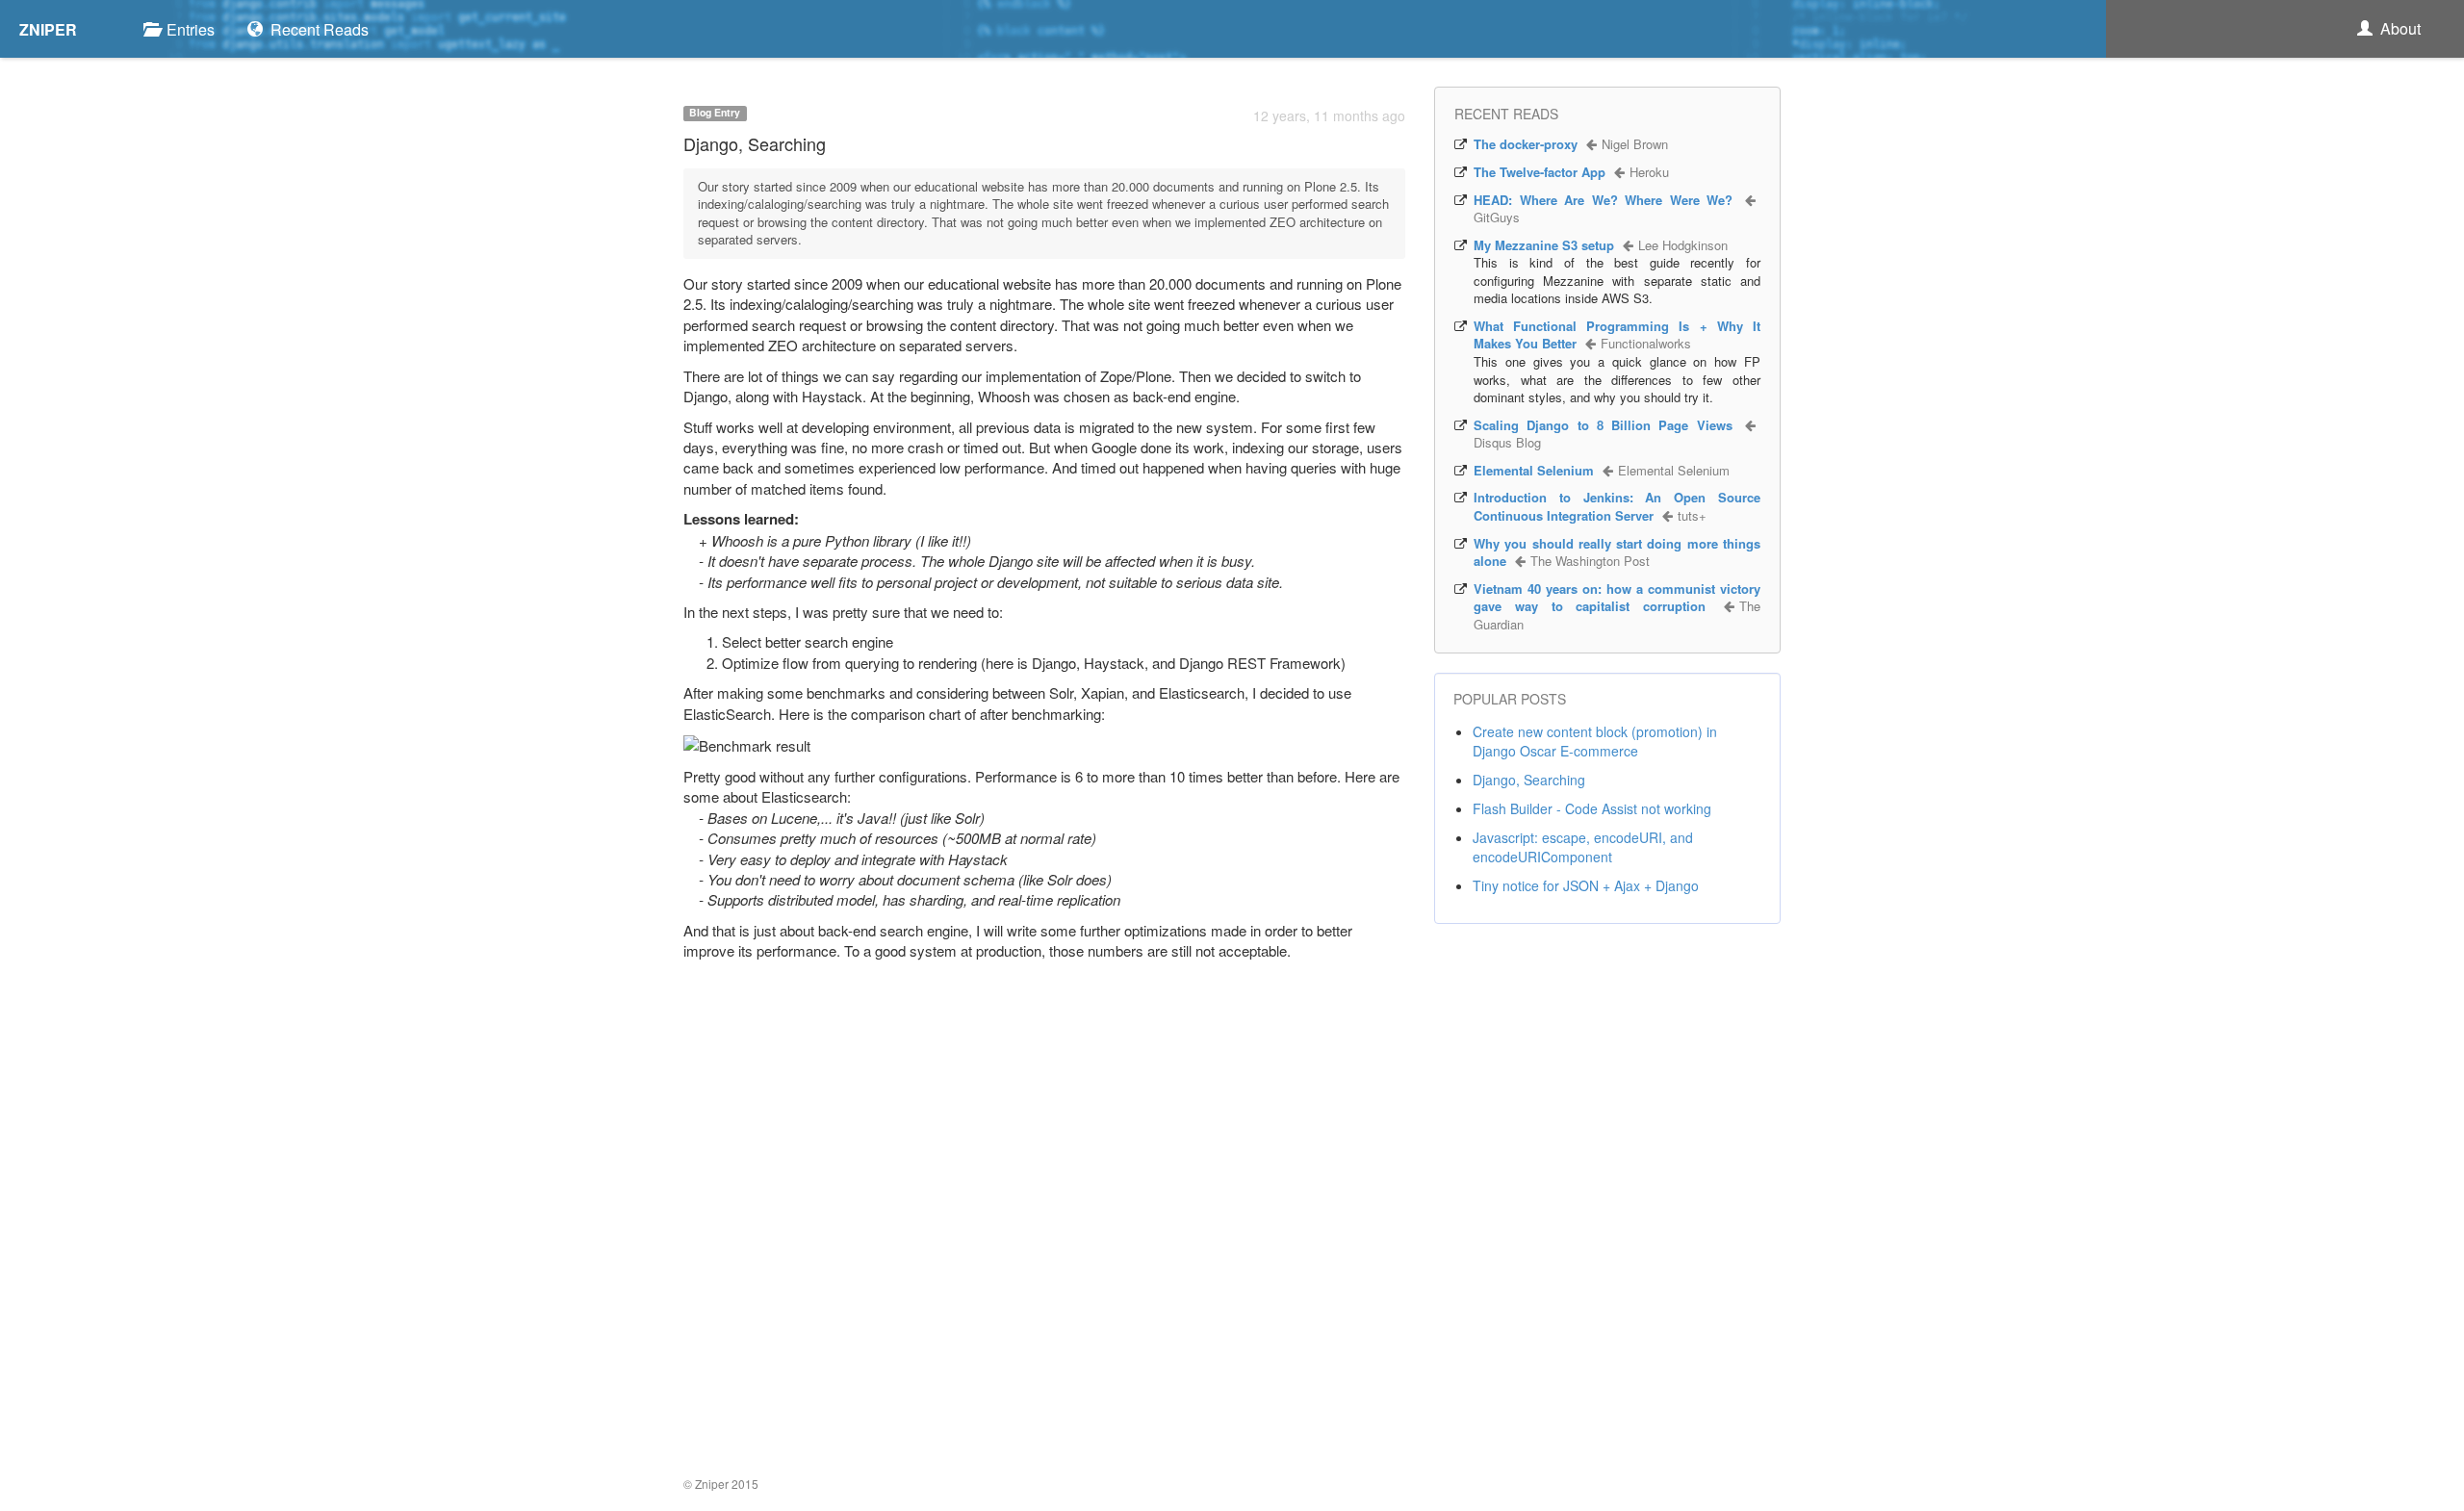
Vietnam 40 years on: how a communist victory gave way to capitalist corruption (1617, 598)
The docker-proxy (1526, 144)
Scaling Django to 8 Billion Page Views (1603, 425)
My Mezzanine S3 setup (1544, 245)
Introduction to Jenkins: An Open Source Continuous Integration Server (1617, 506)
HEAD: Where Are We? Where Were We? (1603, 200)
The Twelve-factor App (1540, 172)
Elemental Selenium (1534, 470)
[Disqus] (1044, 1221)
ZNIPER (48, 29)
